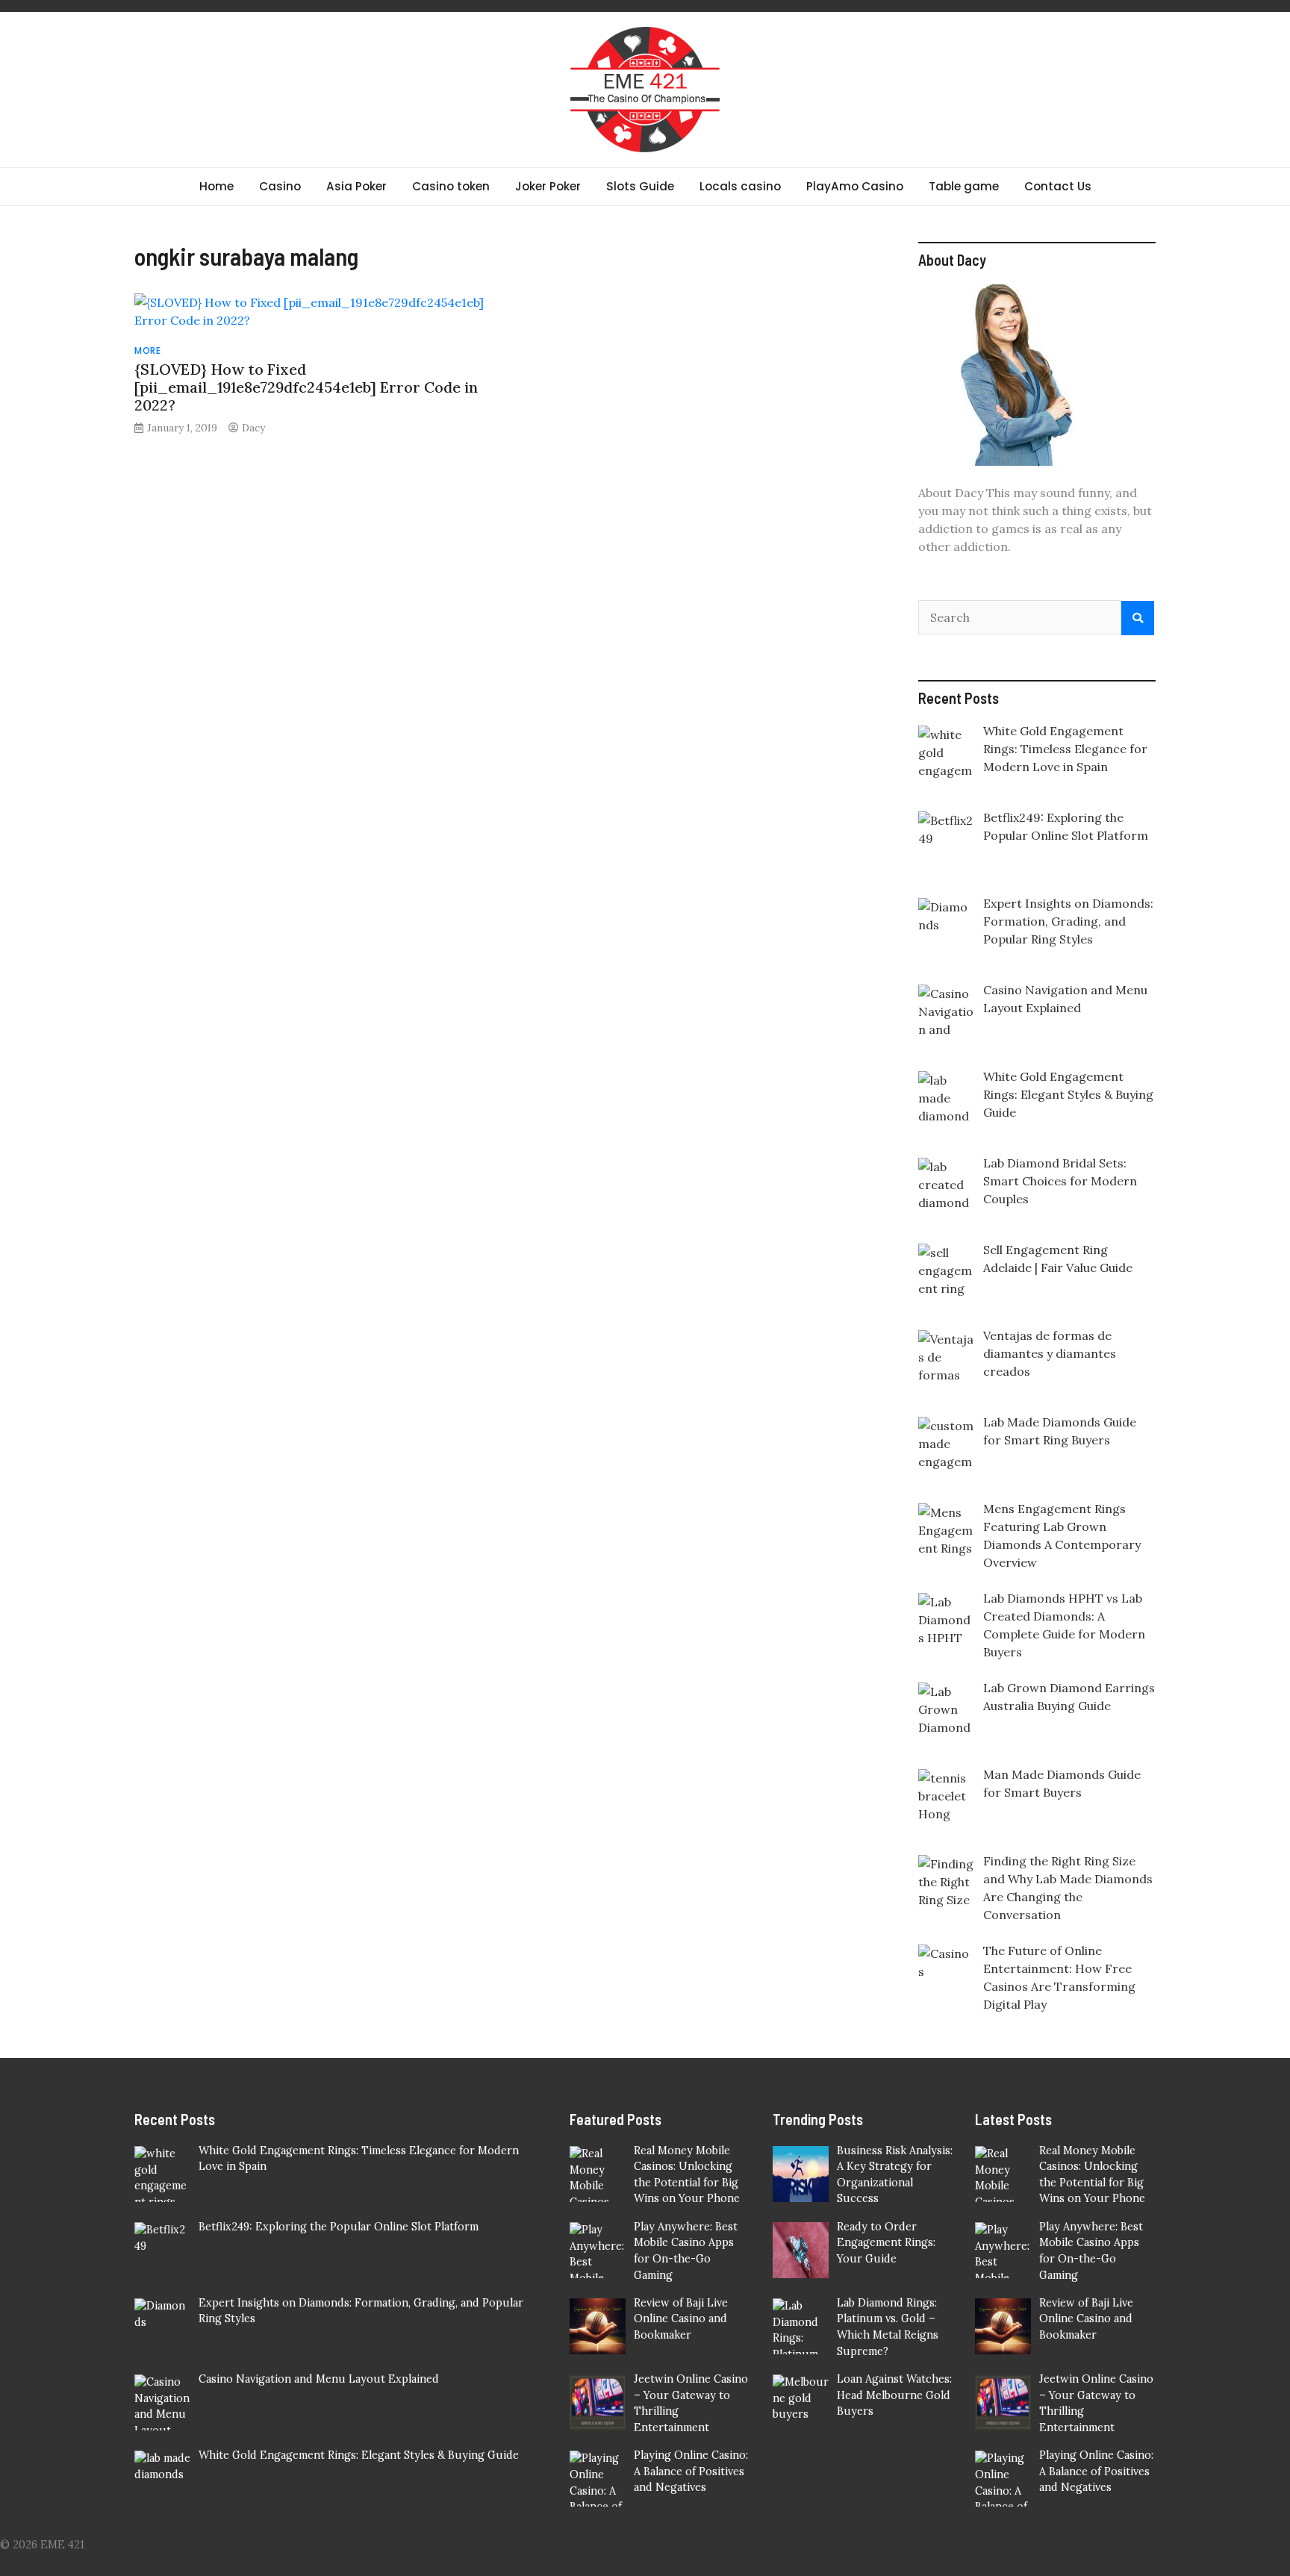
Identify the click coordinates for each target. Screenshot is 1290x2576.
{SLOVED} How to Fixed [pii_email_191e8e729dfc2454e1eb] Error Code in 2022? (306, 387)
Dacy (253, 428)
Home (216, 186)
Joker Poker (548, 186)
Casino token (451, 186)
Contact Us (1058, 186)
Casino (280, 186)
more (147, 350)
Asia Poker (356, 186)
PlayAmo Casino (855, 186)
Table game (964, 186)
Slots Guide (640, 186)
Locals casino (740, 186)
